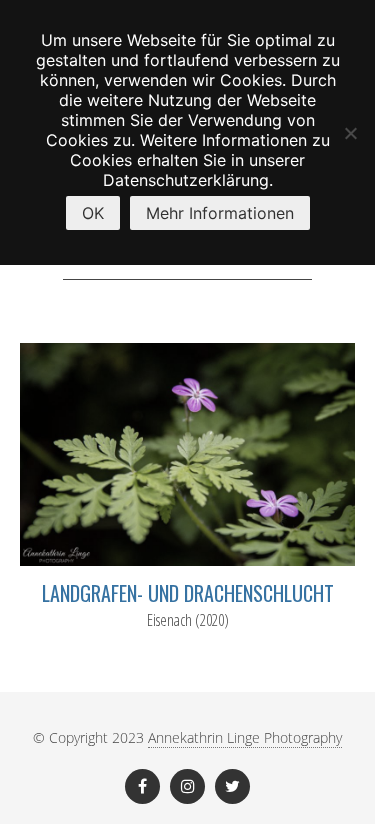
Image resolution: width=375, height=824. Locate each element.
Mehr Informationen (220, 213)
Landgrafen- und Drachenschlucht (188, 593)
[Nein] (350, 133)
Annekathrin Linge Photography (245, 737)
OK (93, 213)
